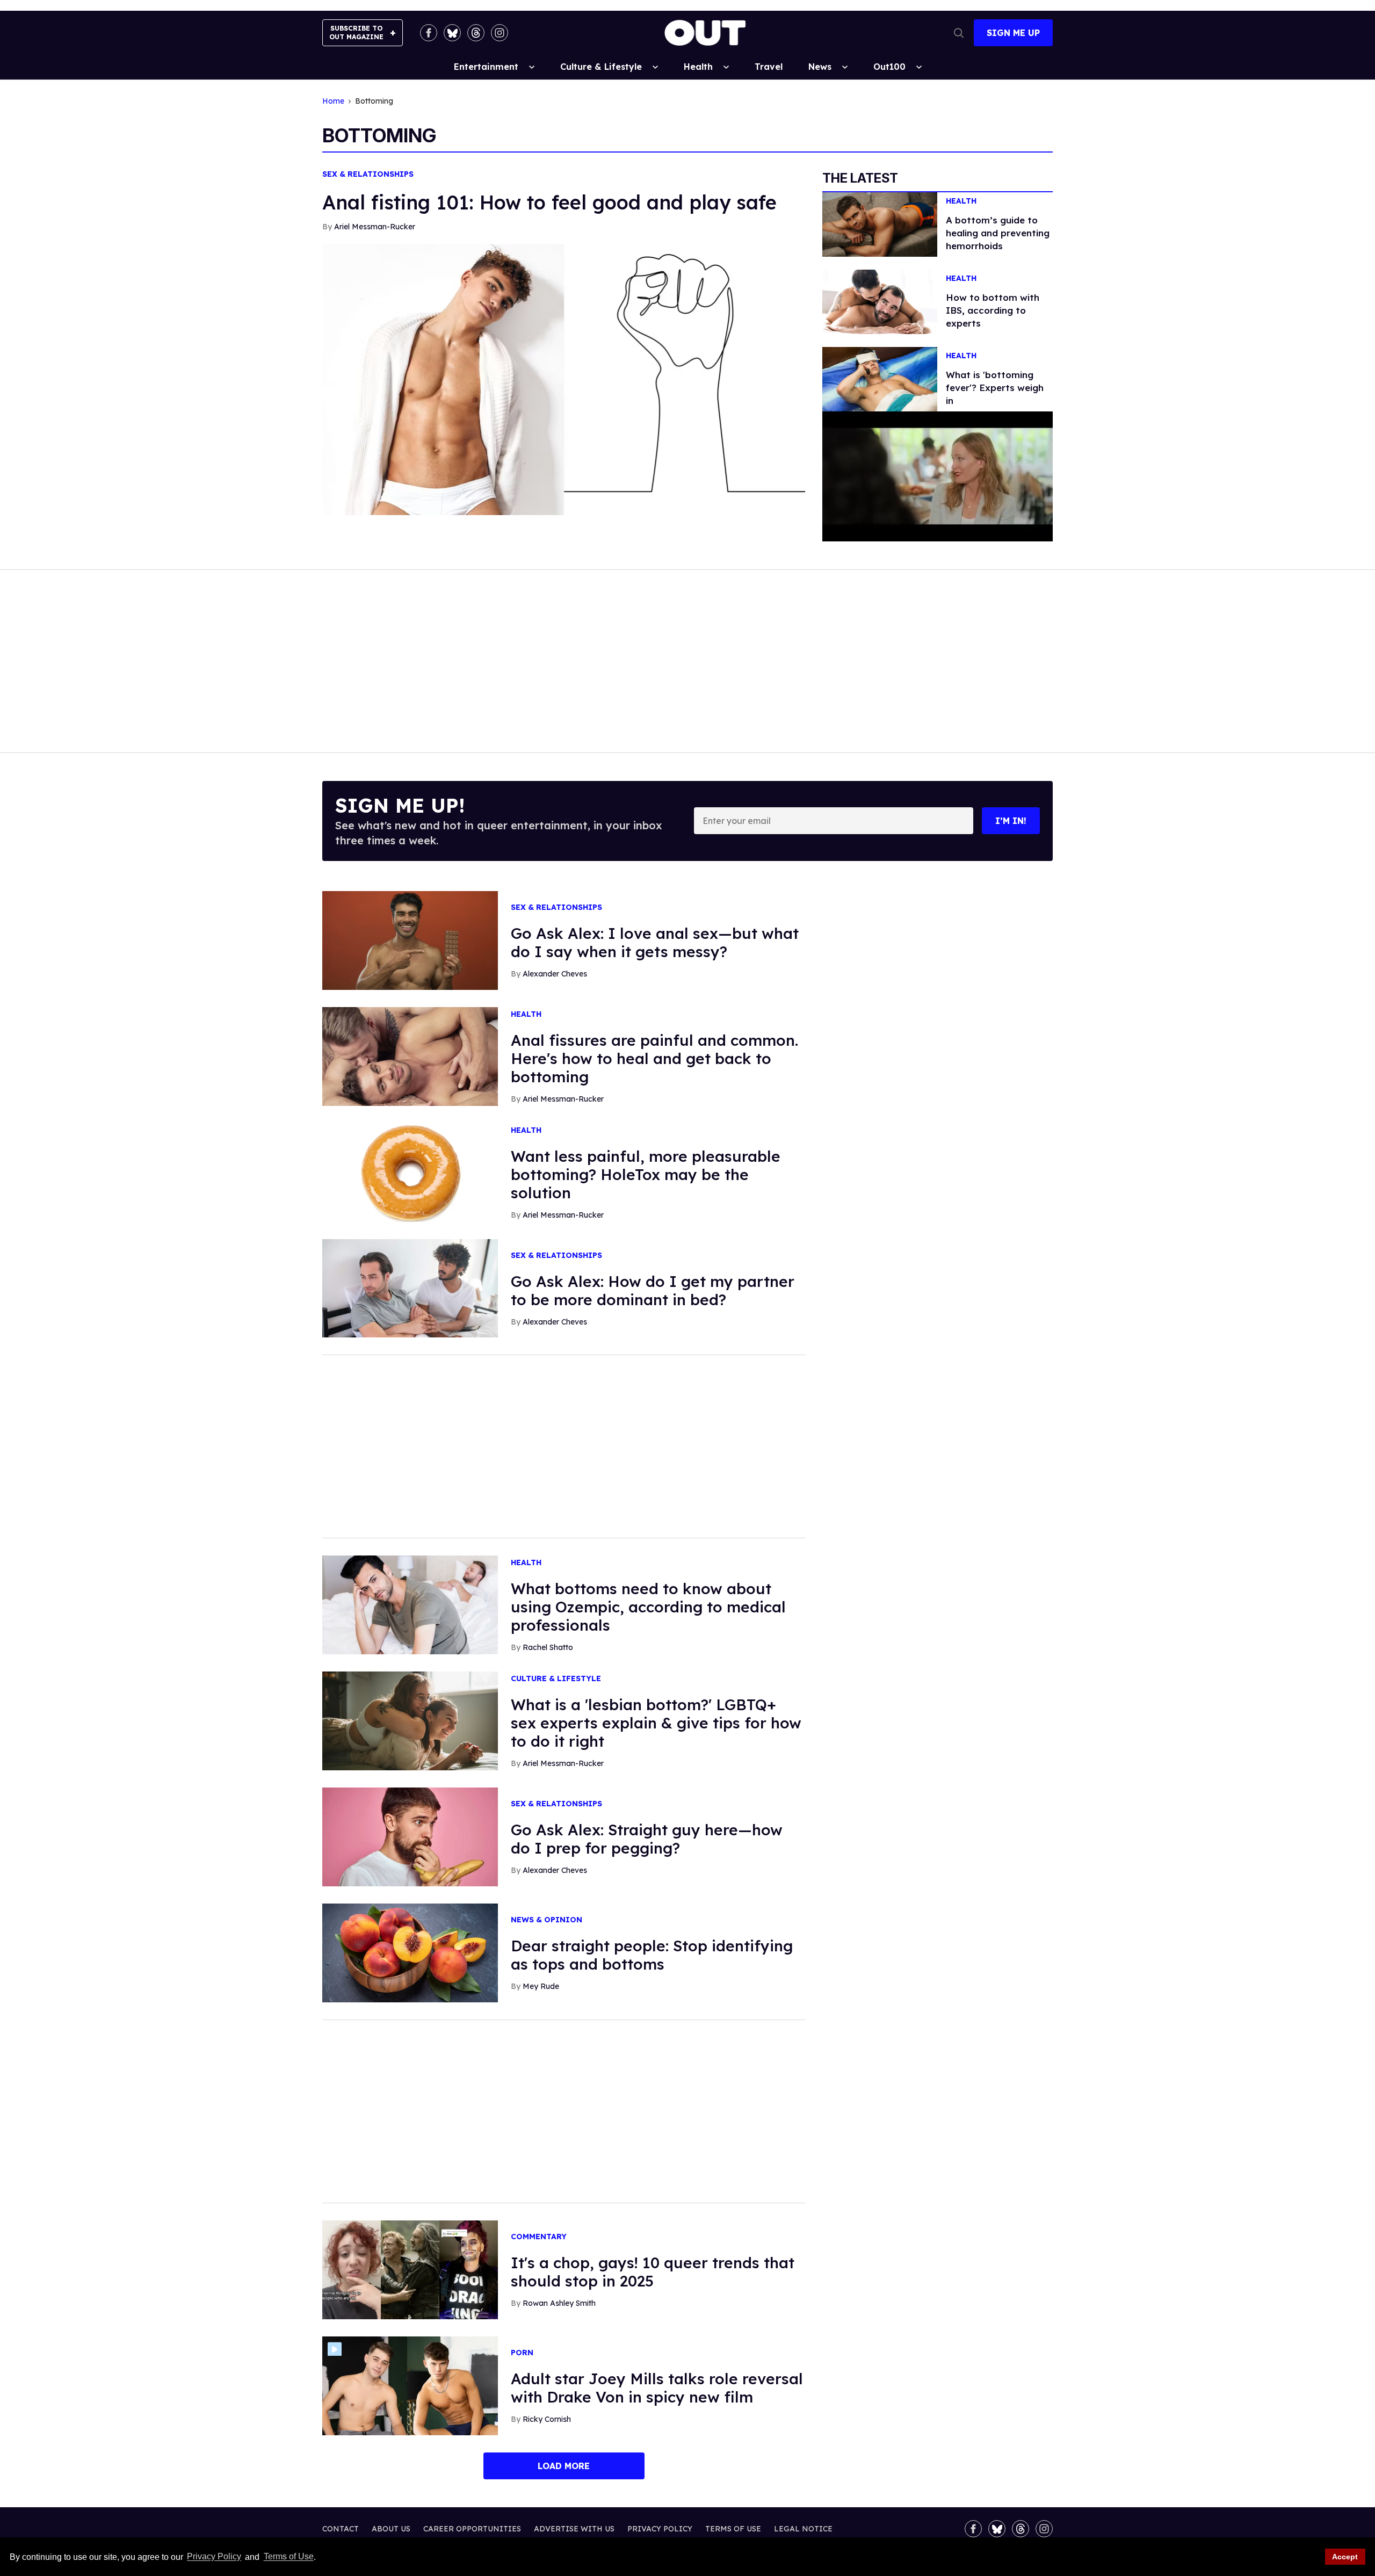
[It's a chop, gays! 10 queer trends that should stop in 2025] (410, 2269)
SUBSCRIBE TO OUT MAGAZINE (356, 32)
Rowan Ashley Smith (559, 2303)
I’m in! (1011, 821)
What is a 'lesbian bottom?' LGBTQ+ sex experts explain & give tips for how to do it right (656, 1723)
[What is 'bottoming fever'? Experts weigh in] (880, 379)
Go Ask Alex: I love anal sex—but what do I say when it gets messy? (655, 942)
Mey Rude (541, 1986)
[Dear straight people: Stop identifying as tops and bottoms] (410, 1952)
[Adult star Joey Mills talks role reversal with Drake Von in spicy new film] (410, 2385)
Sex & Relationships (368, 174)
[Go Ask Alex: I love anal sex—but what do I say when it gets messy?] (410, 939)
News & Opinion (547, 1920)
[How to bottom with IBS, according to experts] (880, 301)
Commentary (539, 2237)
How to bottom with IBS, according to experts (993, 310)
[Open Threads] (476, 33)
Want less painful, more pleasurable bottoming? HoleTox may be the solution (646, 1174)
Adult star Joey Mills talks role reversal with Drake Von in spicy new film (657, 2388)
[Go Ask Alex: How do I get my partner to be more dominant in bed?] (410, 1287)
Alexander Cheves (555, 974)
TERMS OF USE (733, 2529)
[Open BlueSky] (452, 33)
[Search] (959, 33)
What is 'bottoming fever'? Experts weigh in (995, 388)
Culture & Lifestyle (601, 67)
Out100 (889, 67)
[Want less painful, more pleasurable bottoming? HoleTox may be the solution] (410, 1171)
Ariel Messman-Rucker (375, 227)
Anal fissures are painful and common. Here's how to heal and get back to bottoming (654, 1058)
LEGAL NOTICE (803, 2529)
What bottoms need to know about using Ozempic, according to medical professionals (648, 1607)
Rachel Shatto (548, 1647)
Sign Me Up (1013, 33)
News (820, 67)
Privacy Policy (214, 2557)
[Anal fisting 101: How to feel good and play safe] (564, 379)
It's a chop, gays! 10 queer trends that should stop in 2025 (653, 2272)
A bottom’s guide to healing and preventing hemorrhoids (998, 233)
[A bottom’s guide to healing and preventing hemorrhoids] (880, 223)
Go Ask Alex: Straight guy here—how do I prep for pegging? (647, 1839)
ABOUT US (391, 2529)
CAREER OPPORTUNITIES (472, 2529)
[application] (938, 476)
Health (698, 67)
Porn (522, 2353)
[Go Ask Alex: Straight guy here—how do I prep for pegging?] (410, 1836)
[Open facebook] (429, 33)
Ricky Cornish (547, 2419)
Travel (769, 67)
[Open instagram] (500, 33)
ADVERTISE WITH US (574, 2529)
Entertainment (486, 67)
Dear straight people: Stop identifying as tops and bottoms (652, 1955)
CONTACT (341, 2529)
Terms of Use (288, 2557)
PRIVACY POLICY (660, 2529)
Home (333, 101)
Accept (1345, 2557)
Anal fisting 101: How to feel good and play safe (549, 202)
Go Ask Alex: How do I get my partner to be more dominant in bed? (653, 1290)
